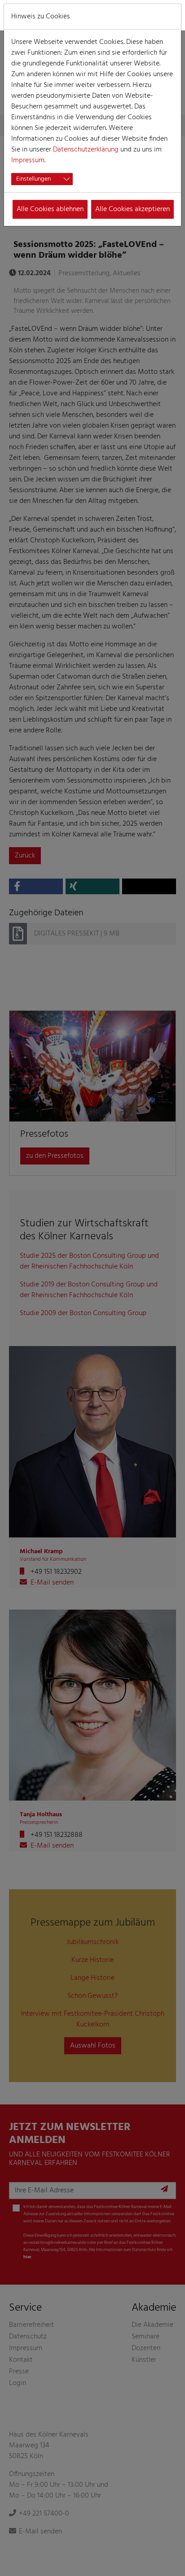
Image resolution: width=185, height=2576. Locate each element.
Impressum (28, 160)
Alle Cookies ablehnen (50, 209)
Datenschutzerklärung (86, 150)
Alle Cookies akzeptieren (132, 209)
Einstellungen (33, 179)
